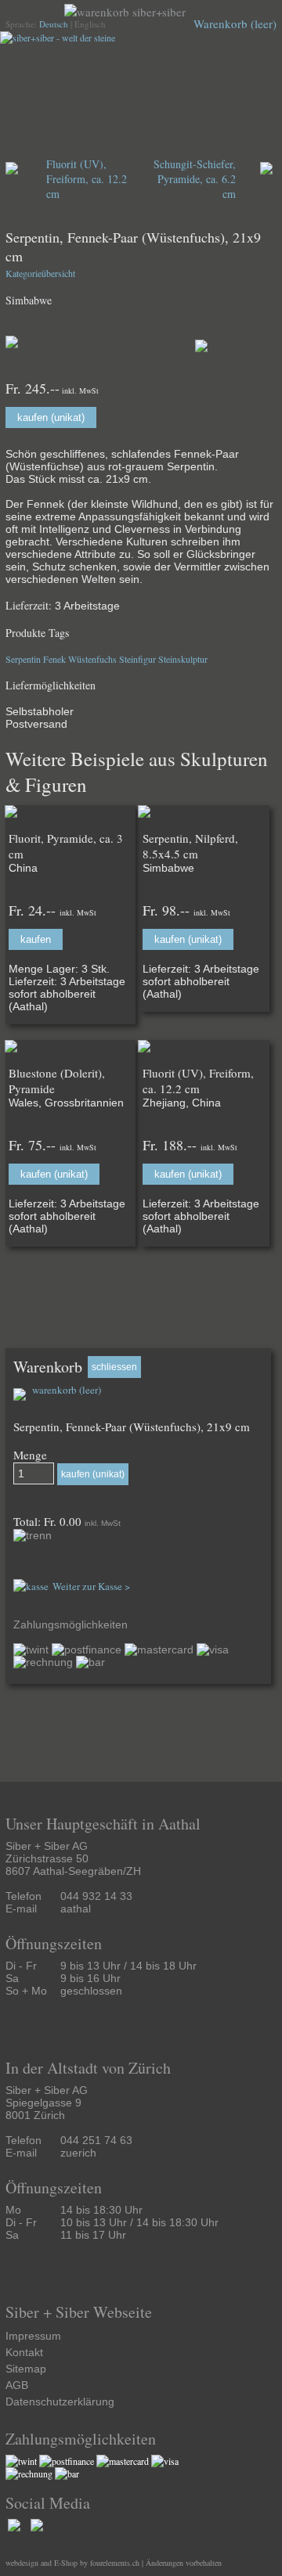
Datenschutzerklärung (60, 2402)
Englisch (90, 24)
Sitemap (26, 2369)
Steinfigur (137, 659)
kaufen (36, 939)
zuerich (78, 2153)
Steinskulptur (183, 659)
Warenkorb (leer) (235, 23)
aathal (76, 1909)
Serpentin (23, 659)
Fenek (54, 659)
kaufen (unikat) (51, 417)
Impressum (33, 2336)
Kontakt (24, 2352)
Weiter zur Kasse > (91, 1586)
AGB (17, 2385)
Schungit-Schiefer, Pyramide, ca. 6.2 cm (195, 179)
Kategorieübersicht (40, 273)
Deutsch (54, 24)
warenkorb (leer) (65, 1390)
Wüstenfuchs (92, 659)
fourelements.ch (115, 2563)
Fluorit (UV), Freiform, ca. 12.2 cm (87, 179)
